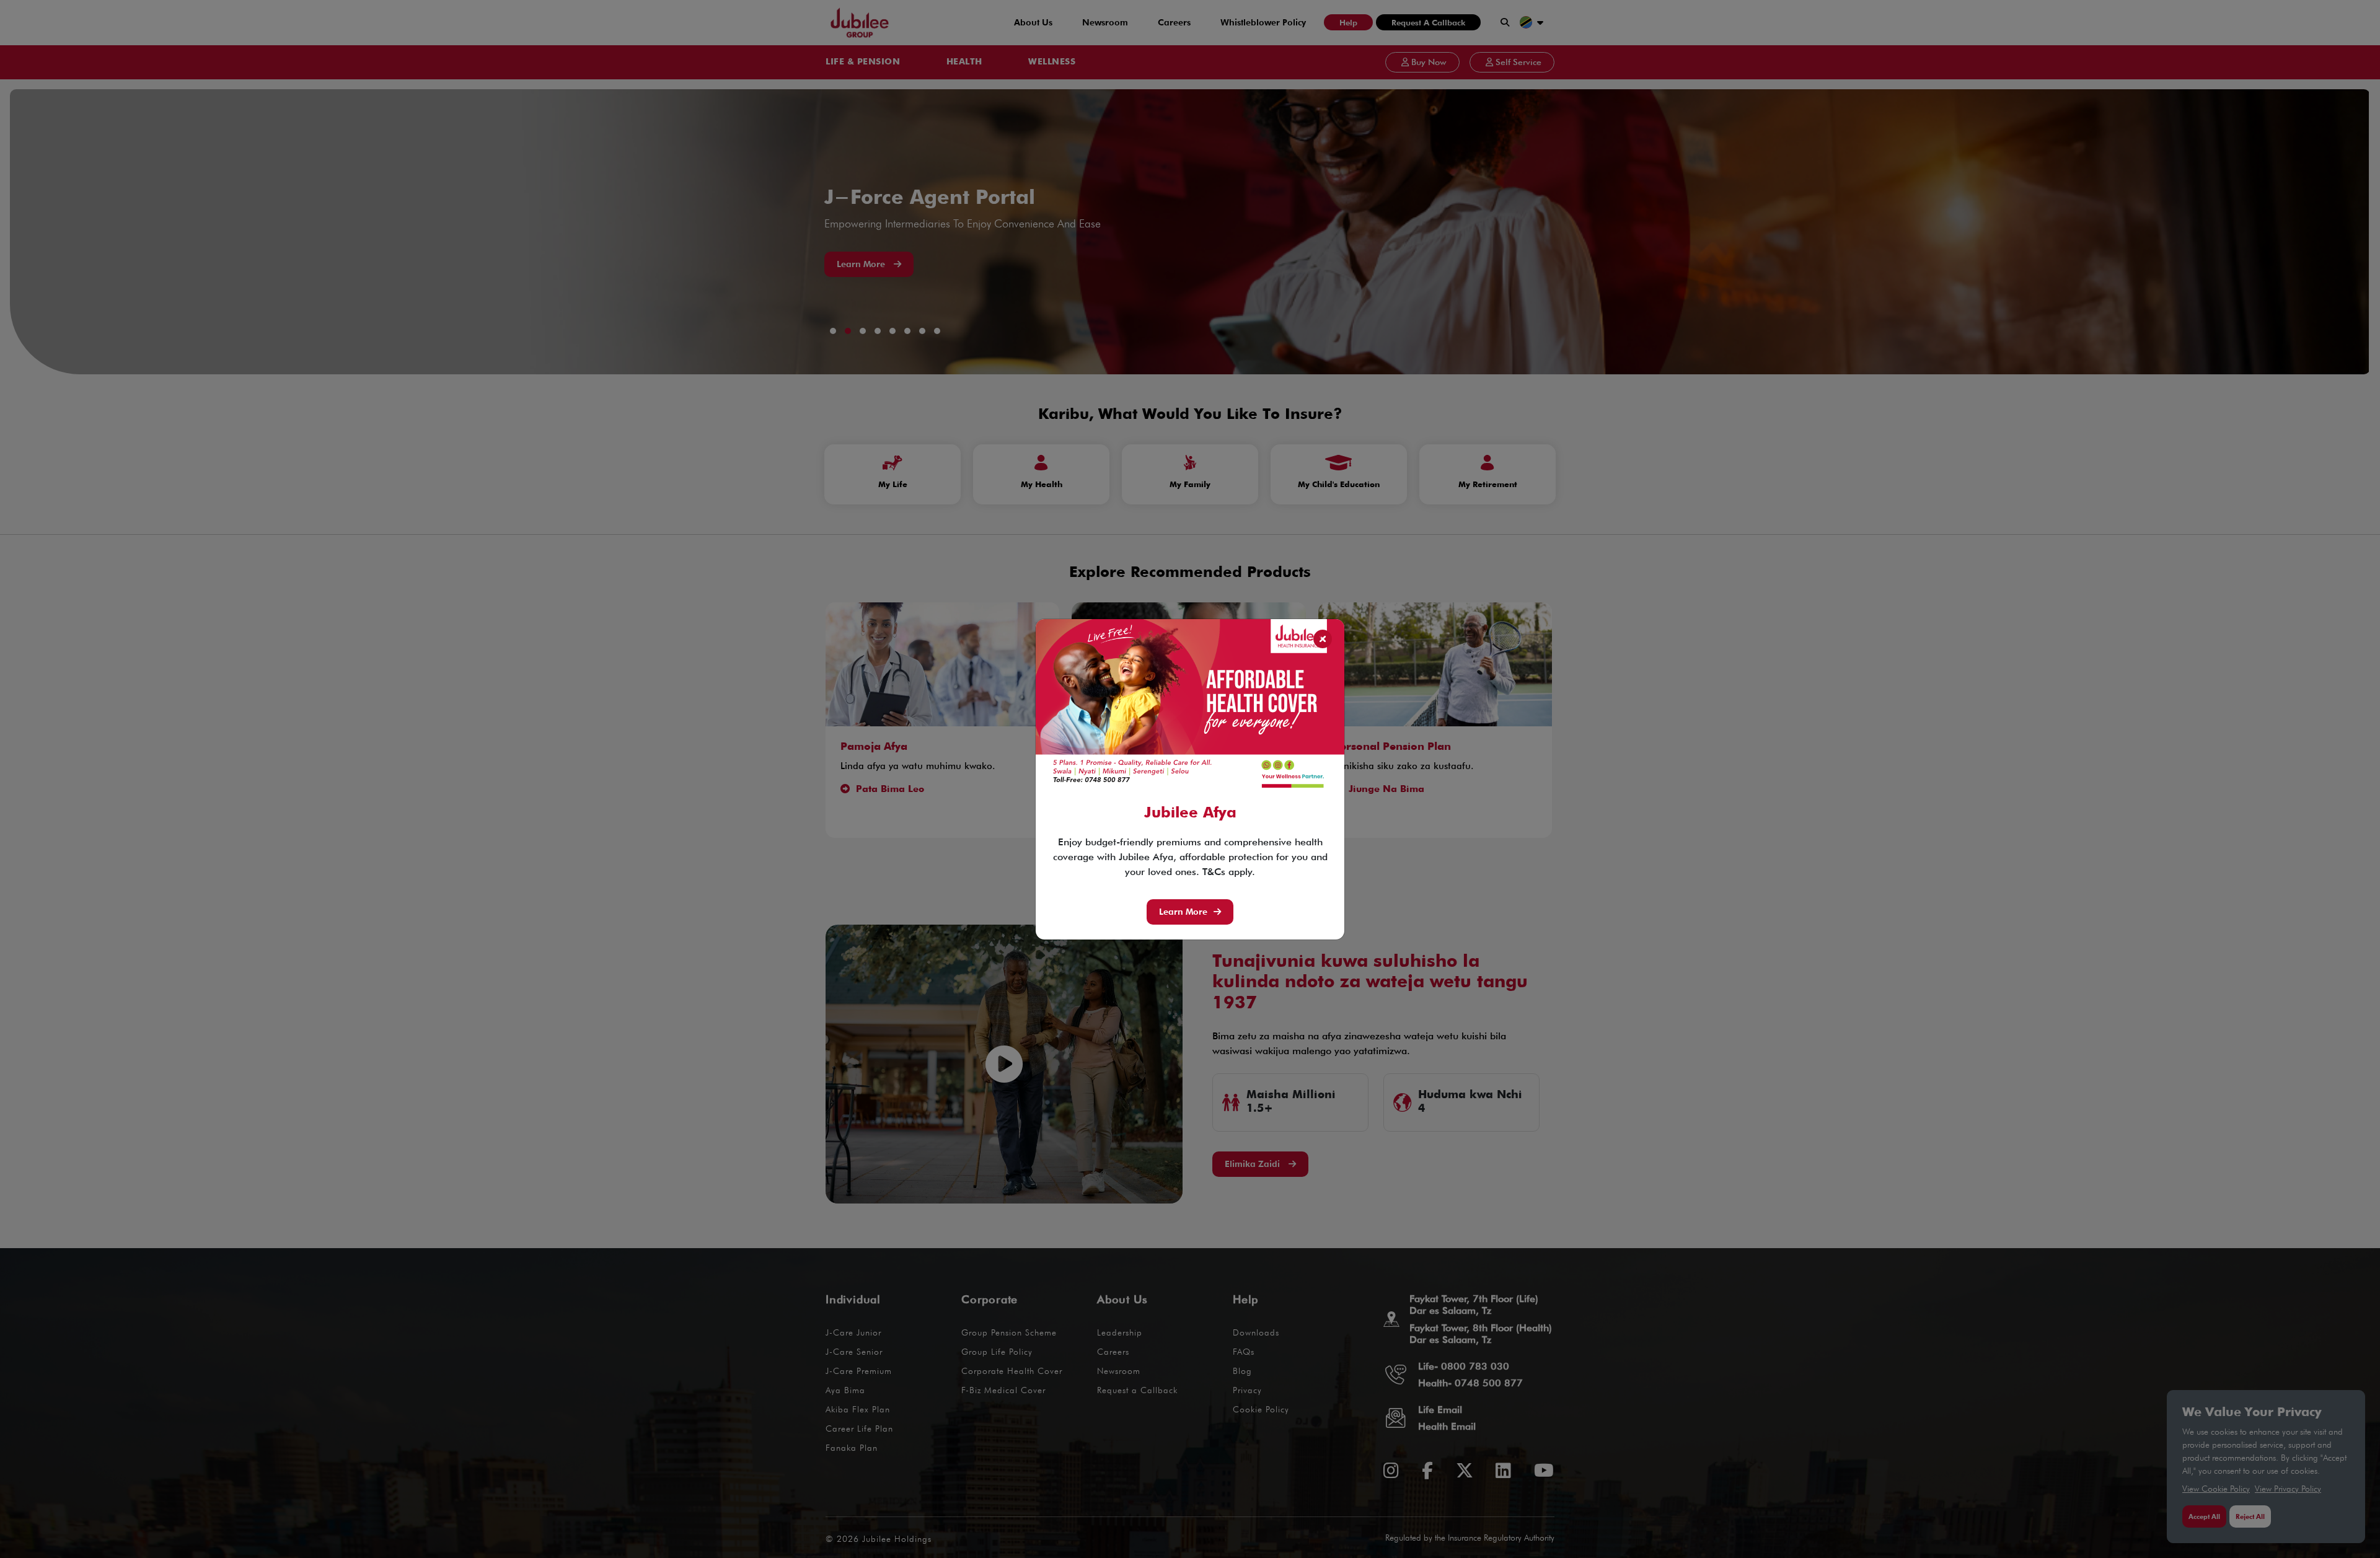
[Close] (1323, 639)
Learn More (1183, 912)
